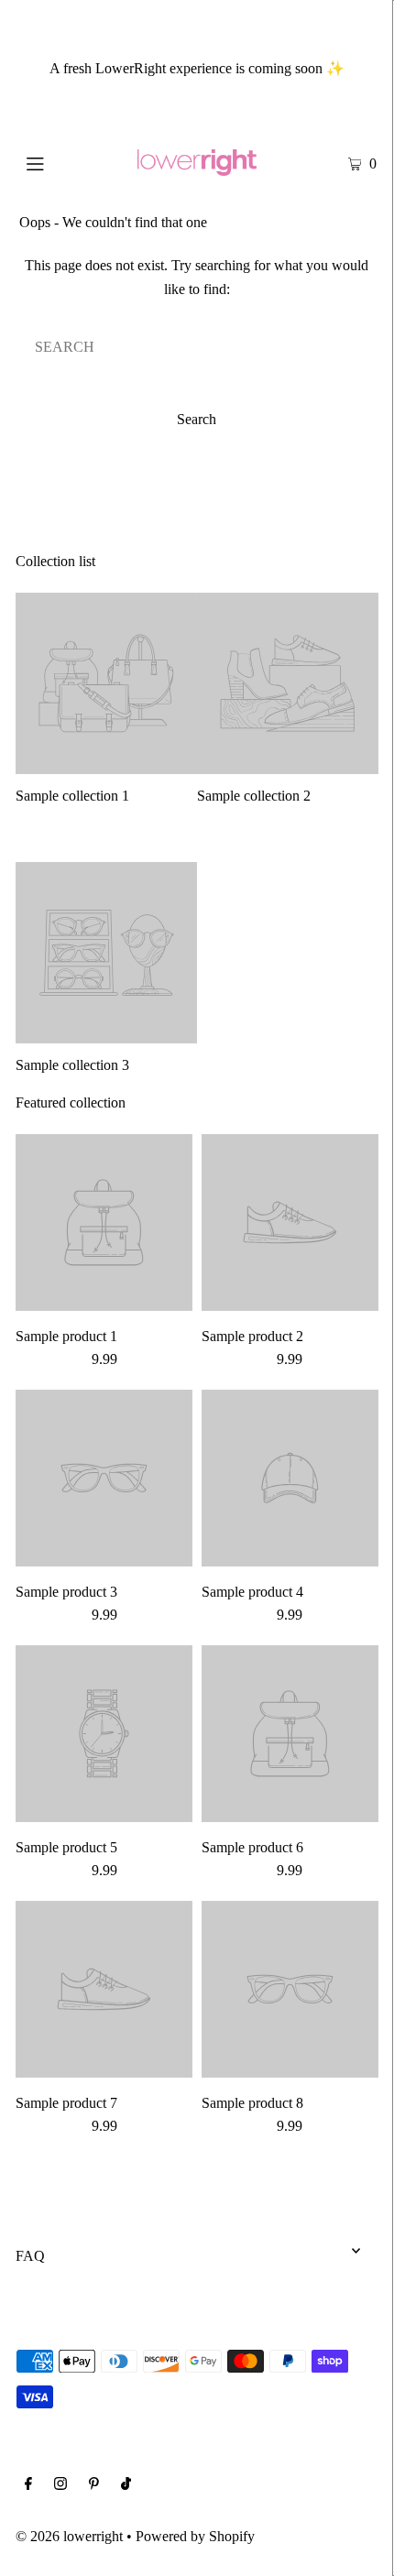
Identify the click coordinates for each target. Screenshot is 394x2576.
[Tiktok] (126, 2485)
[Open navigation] (62, 162)
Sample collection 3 (72, 1065)
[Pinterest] (94, 2485)
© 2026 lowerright (69, 2536)
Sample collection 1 (72, 796)
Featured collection (71, 1102)
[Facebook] (28, 2485)
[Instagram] (60, 2485)
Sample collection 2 (254, 796)
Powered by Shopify (195, 2536)
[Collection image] (106, 766)
